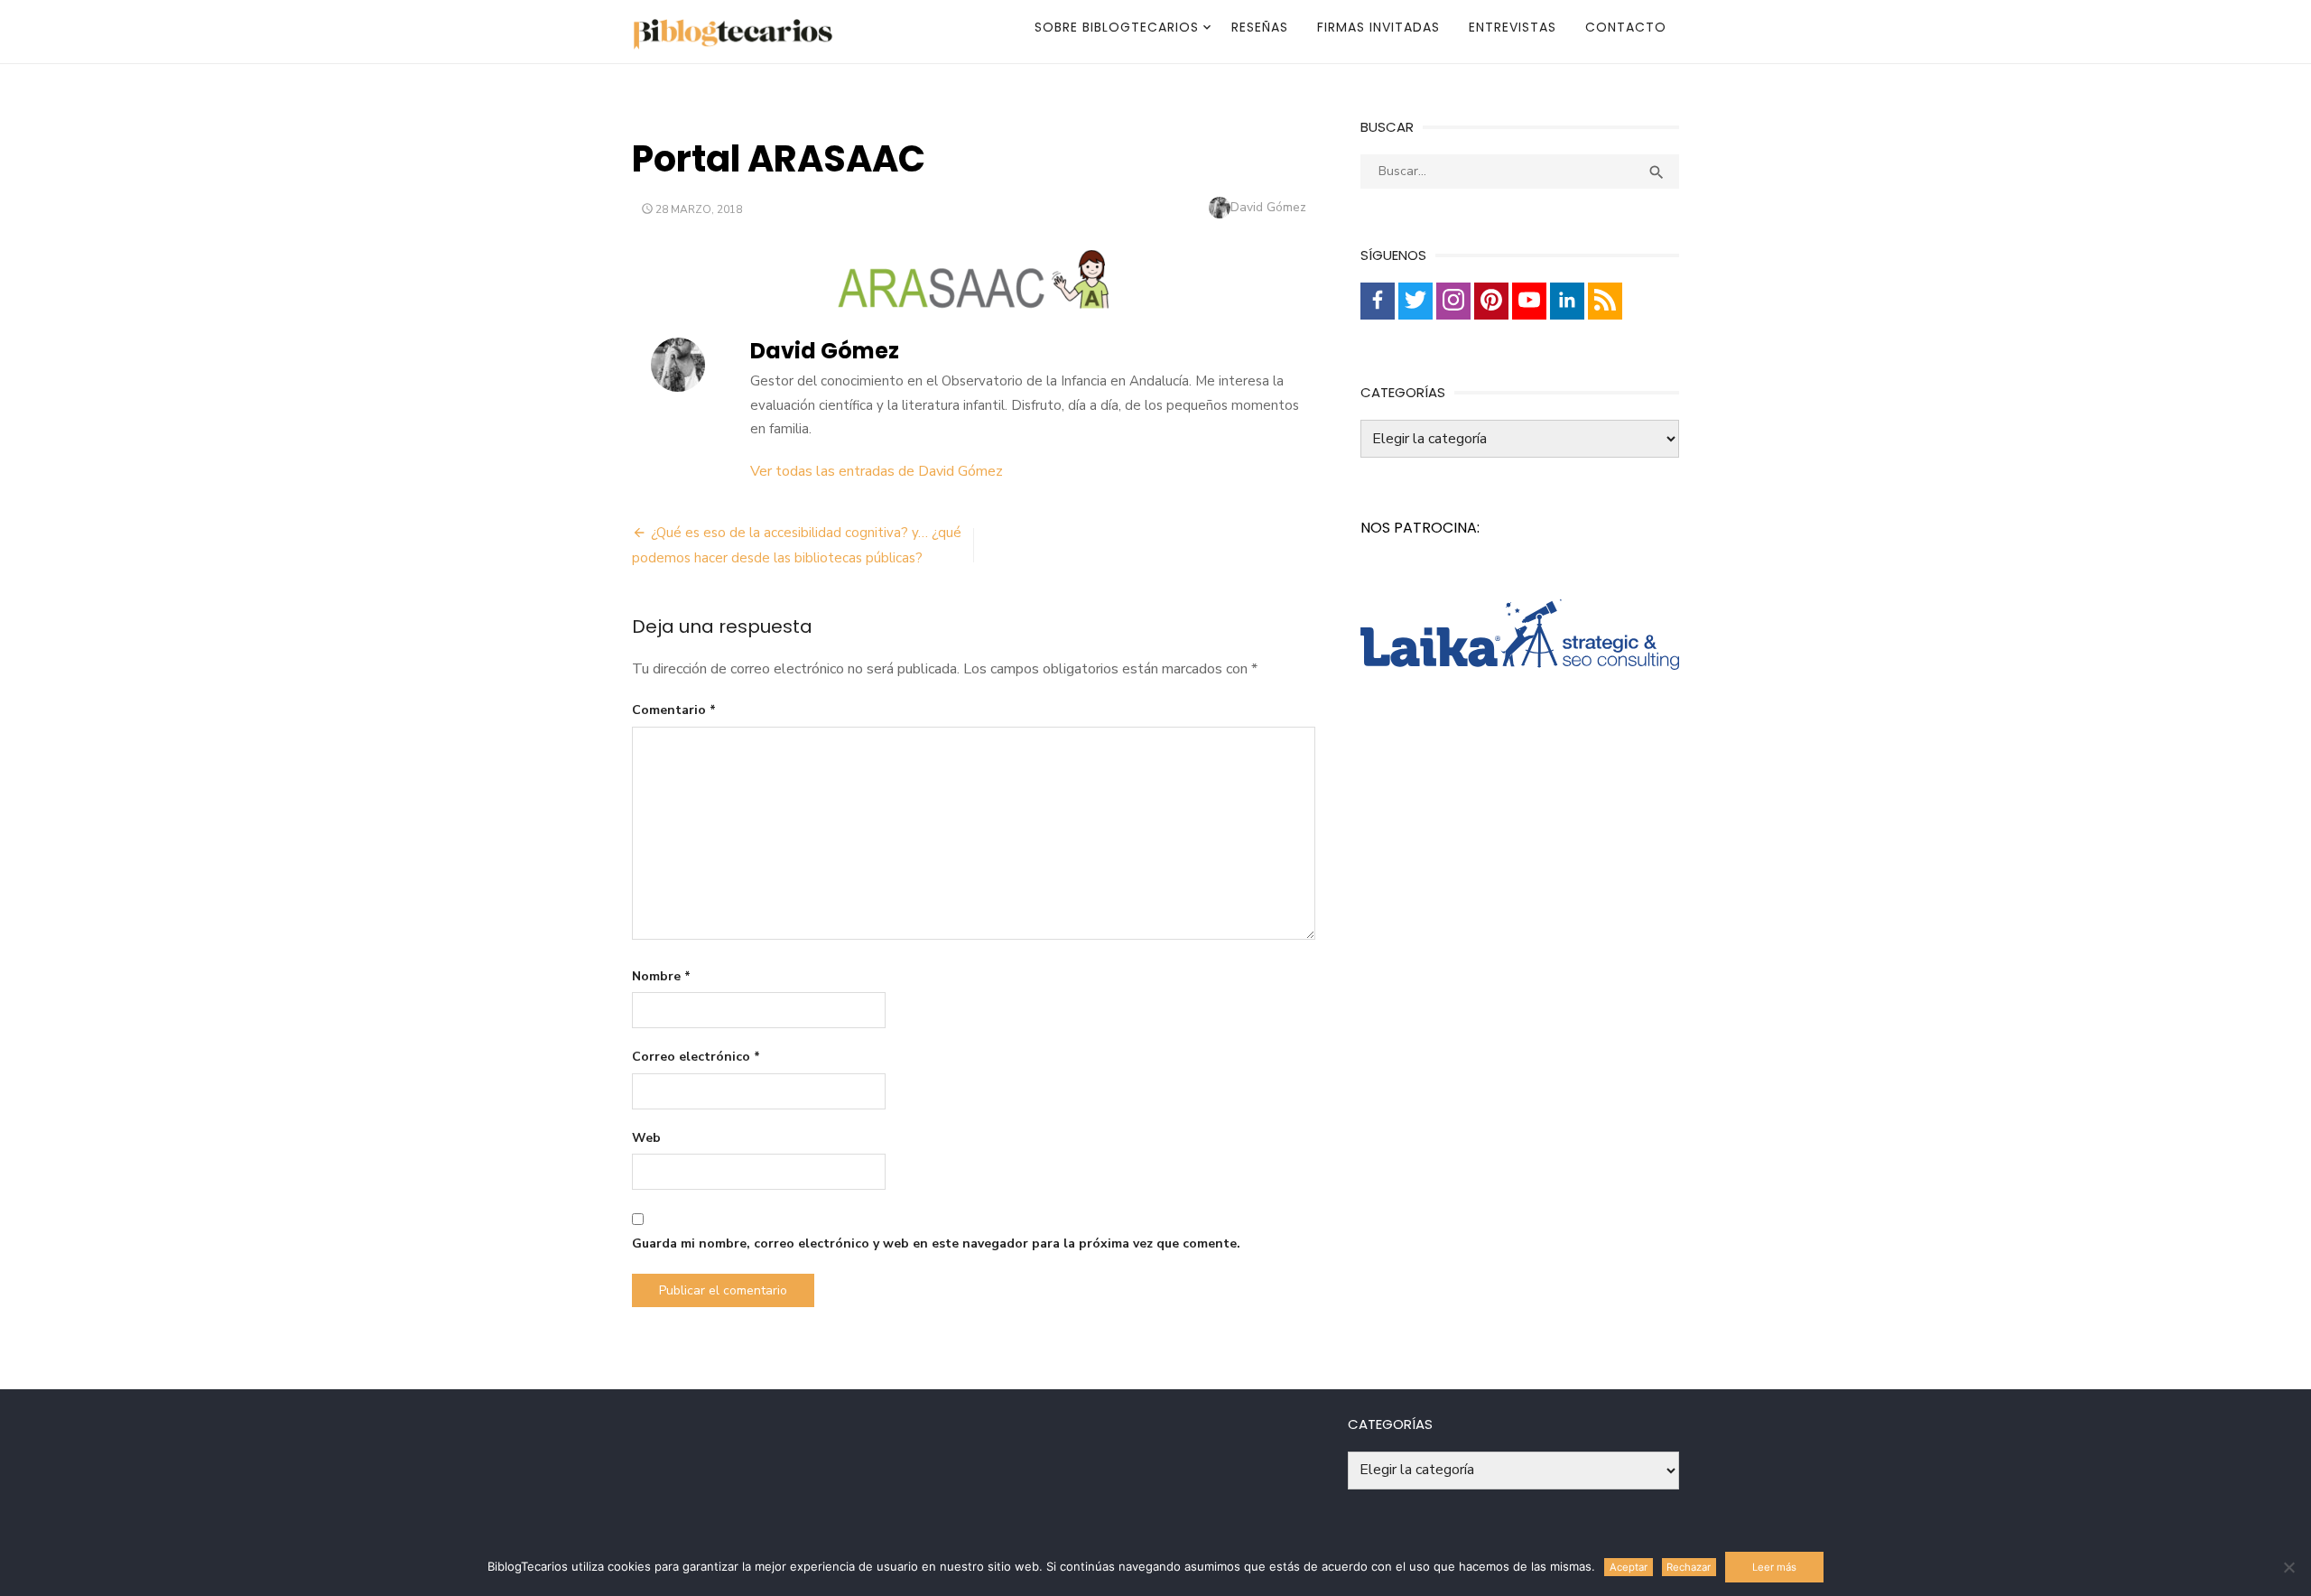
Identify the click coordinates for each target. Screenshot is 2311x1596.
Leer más (1774, 1567)
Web (646, 1138)
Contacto (1626, 27)
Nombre (661, 976)
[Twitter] (1415, 301)
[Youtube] (1529, 301)
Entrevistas (1513, 27)
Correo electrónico (696, 1057)
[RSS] (1605, 301)
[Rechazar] (2288, 1567)
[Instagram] (1453, 301)
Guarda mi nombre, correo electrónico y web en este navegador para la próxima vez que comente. (936, 1243)
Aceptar (1629, 1567)
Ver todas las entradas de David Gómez (877, 471)
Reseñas (1260, 27)
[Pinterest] (1491, 301)
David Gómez (1268, 207)
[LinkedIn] (1567, 301)
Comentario (674, 710)
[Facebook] (1378, 301)
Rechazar (1689, 1567)
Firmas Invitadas (1378, 27)
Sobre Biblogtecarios (1117, 27)
